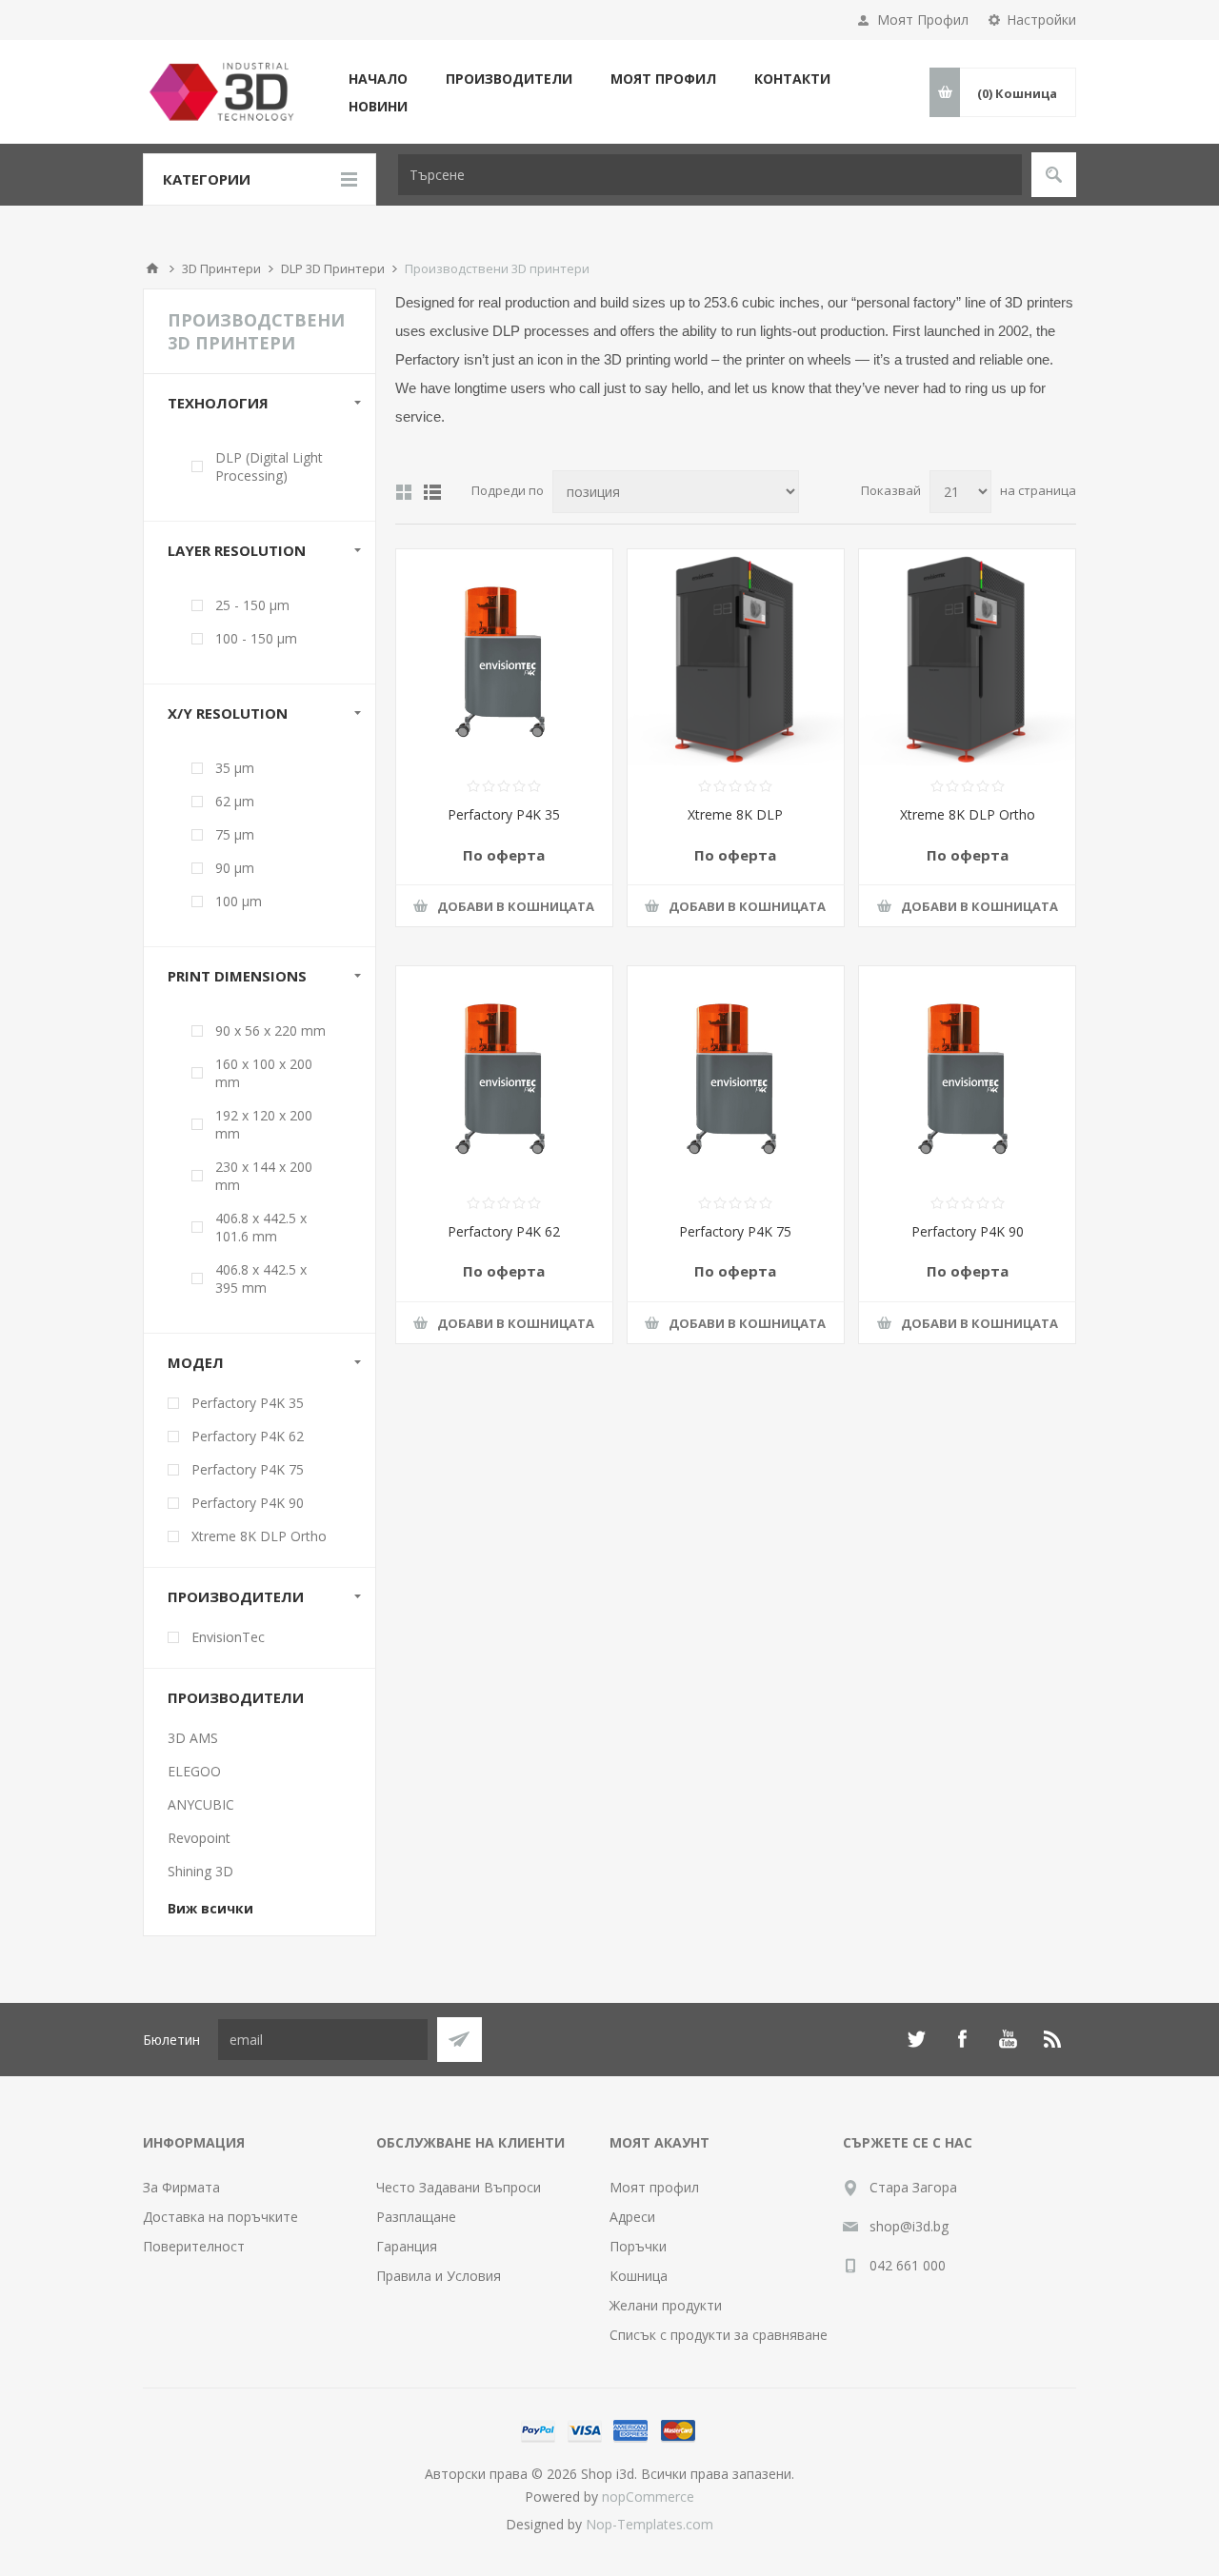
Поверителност (194, 2246)
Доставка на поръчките (220, 2217)
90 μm (235, 868)
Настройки (1041, 20)
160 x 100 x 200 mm (264, 1073)
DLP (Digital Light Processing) (269, 466)
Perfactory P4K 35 (504, 814)
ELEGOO (194, 1771)
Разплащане (416, 2217)
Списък (432, 492)
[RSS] (1053, 2039)
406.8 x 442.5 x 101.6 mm (261, 1227)
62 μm (235, 801)
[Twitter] (916, 2039)
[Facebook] (962, 2039)
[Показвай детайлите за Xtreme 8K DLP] (736, 657)
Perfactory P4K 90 (968, 1231)
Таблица (404, 492)
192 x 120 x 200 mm (264, 1124)
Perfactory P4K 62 (504, 1231)
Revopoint (199, 1838)
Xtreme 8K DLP (735, 814)
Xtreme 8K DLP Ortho (968, 814)
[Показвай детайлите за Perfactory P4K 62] (504, 1074)
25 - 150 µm (252, 605)
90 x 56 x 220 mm (270, 1030)
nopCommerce (648, 2497)
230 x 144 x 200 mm (264, 1176)
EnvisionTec (228, 1637)
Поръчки (638, 2246)
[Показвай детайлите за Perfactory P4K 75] (736, 1074)
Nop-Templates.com (649, 2524)
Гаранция (407, 2246)
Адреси (632, 2217)
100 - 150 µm (256, 638)
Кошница (639, 2276)
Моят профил (654, 2187)
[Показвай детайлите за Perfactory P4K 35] (504, 657)
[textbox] (710, 175)
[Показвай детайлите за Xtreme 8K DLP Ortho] (967, 657)
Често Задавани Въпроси (459, 2187)
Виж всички (210, 1908)
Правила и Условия (439, 2276)
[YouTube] (1008, 2039)
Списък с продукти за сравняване (719, 2335)
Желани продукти (666, 2305)
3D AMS (193, 1738)
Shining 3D (200, 1871)
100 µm (239, 901)
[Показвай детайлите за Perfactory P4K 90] (967, 1074)
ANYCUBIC (201, 1804)
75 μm (235, 834)
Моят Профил (923, 20)
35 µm (235, 768)
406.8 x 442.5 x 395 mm (261, 1278)
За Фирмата (181, 2187)
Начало (152, 268)
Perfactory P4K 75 (735, 1231)
